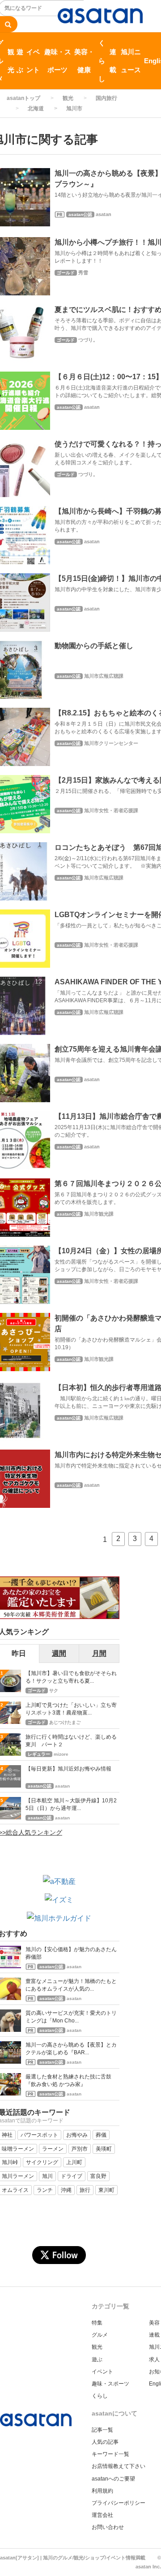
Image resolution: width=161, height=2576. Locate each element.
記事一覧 (102, 2430)
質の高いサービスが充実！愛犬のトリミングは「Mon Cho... (71, 2017)
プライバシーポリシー (119, 2503)
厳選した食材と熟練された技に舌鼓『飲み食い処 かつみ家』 (68, 2080)
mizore (61, 1754)
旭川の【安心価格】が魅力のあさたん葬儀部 (71, 1953)
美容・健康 (84, 61)
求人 (154, 2360)
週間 (59, 1653)
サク (54, 1691)
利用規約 (102, 2491)
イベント (33, 61)
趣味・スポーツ (58, 61)
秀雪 (83, 273)
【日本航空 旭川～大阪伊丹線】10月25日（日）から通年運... (71, 1804)
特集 (97, 2323)
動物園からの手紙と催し (94, 646)
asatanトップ (23, 98)
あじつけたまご (65, 1722)
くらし (102, 61)
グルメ (100, 2335)
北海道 (36, 108)
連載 (113, 61)
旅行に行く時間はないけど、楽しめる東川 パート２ (71, 1741)
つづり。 (88, 340)
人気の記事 (105, 2442)
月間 (99, 1653)
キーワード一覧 (110, 2454)
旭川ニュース (131, 61)
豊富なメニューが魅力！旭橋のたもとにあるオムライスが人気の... (71, 1985)
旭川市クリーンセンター (111, 743)
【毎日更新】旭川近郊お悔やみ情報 (68, 1769)
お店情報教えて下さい (119, 2466)
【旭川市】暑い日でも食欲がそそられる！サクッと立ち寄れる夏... (71, 1677)
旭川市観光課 (99, 1214)
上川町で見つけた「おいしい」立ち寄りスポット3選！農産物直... (71, 1709)
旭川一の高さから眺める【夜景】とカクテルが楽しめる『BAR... (71, 2049)
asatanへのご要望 (113, 2479)
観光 (11, 61)
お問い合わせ (108, 2527)
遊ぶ (20, 61)
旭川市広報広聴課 (104, 676)
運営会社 (102, 2515)
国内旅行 (106, 98)
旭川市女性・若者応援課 (111, 810)
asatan (104, 214)
